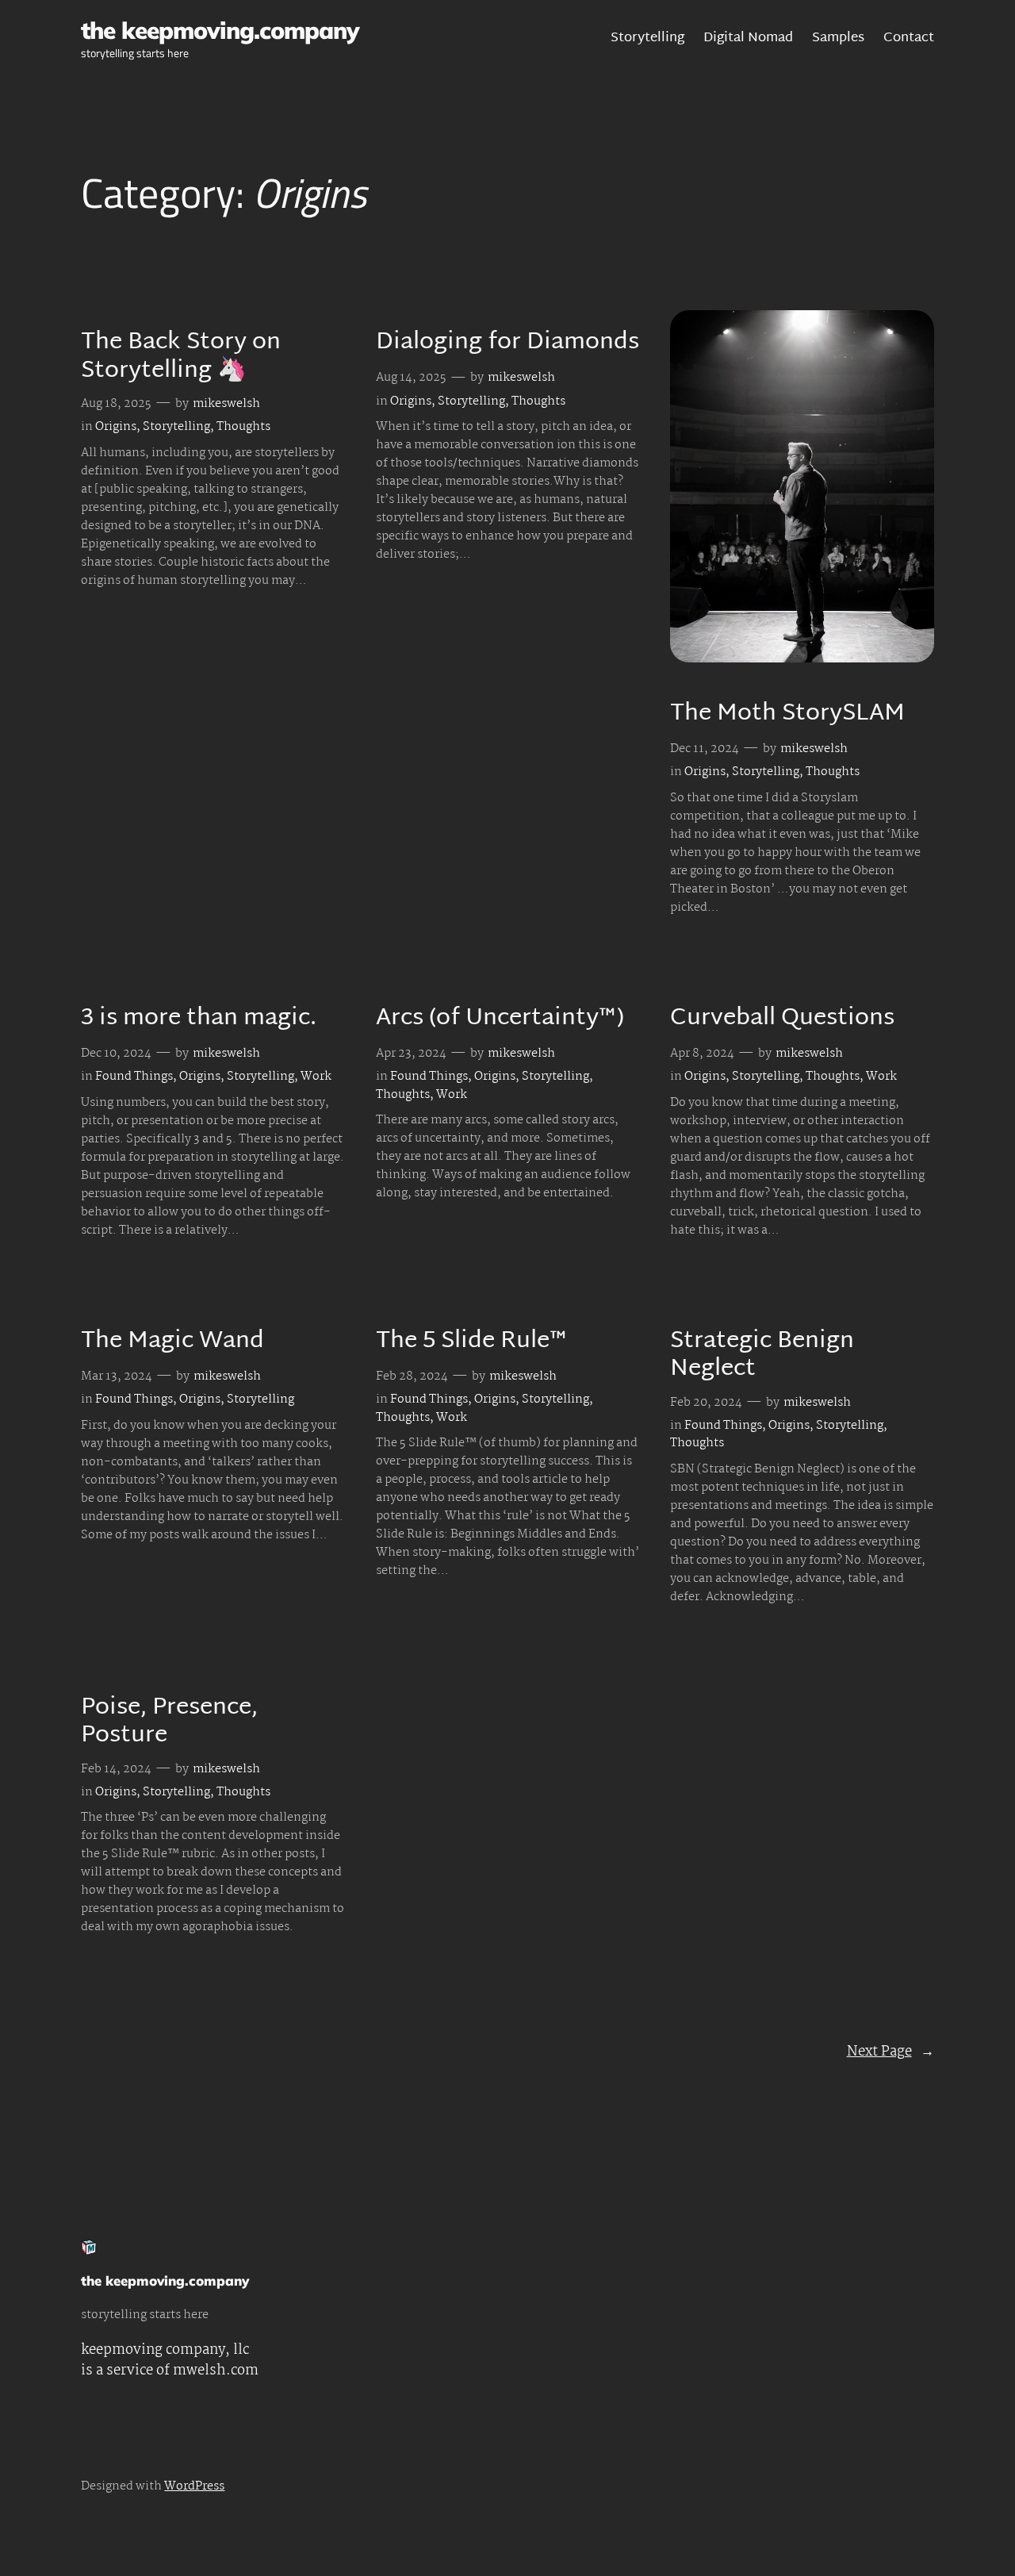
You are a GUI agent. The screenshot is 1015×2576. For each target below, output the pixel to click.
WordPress (194, 2486)
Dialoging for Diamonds (507, 344)
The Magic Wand (172, 1342)
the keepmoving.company (220, 30)
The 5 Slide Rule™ (472, 1342)
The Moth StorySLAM (787, 715)
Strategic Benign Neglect (762, 1356)
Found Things (134, 1077)
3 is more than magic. (199, 1019)
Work (316, 1077)
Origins (116, 427)
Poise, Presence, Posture (169, 1723)
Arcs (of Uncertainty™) (500, 1019)
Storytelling (176, 427)
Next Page (891, 2052)
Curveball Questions (782, 1019)
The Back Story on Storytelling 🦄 (181, 357)
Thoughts (243, 427)
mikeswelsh (226, 404)
